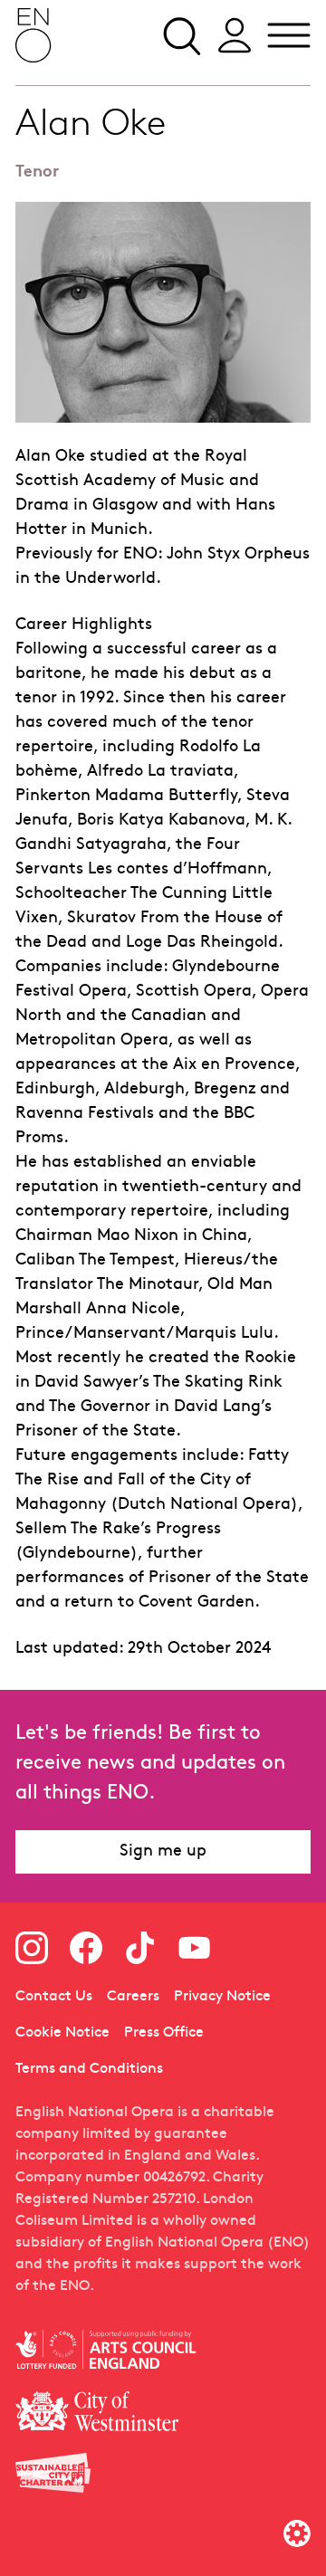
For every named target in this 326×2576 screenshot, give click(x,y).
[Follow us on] (32, 1948)
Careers (133, 1997)
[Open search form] (180, 35)
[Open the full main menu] (289, 35)
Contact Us (54, 1997)
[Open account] (235, 35)
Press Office (164, 2033)
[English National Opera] (34, 35)
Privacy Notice (222, 1997)
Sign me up (163, 1851)
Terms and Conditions (89, 2069)
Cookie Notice (62, 2033)
